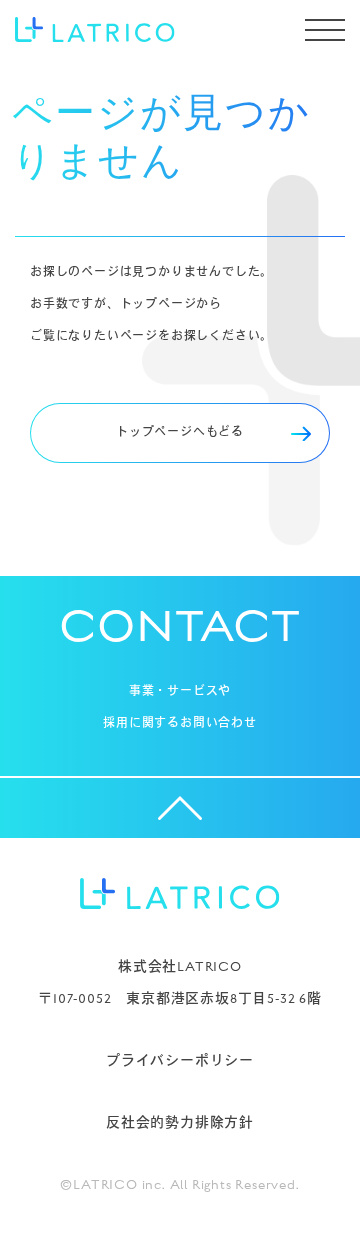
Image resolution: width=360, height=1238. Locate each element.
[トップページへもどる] (180, 459)
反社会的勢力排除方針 (180, 1123)
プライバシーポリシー (180, 1061)
